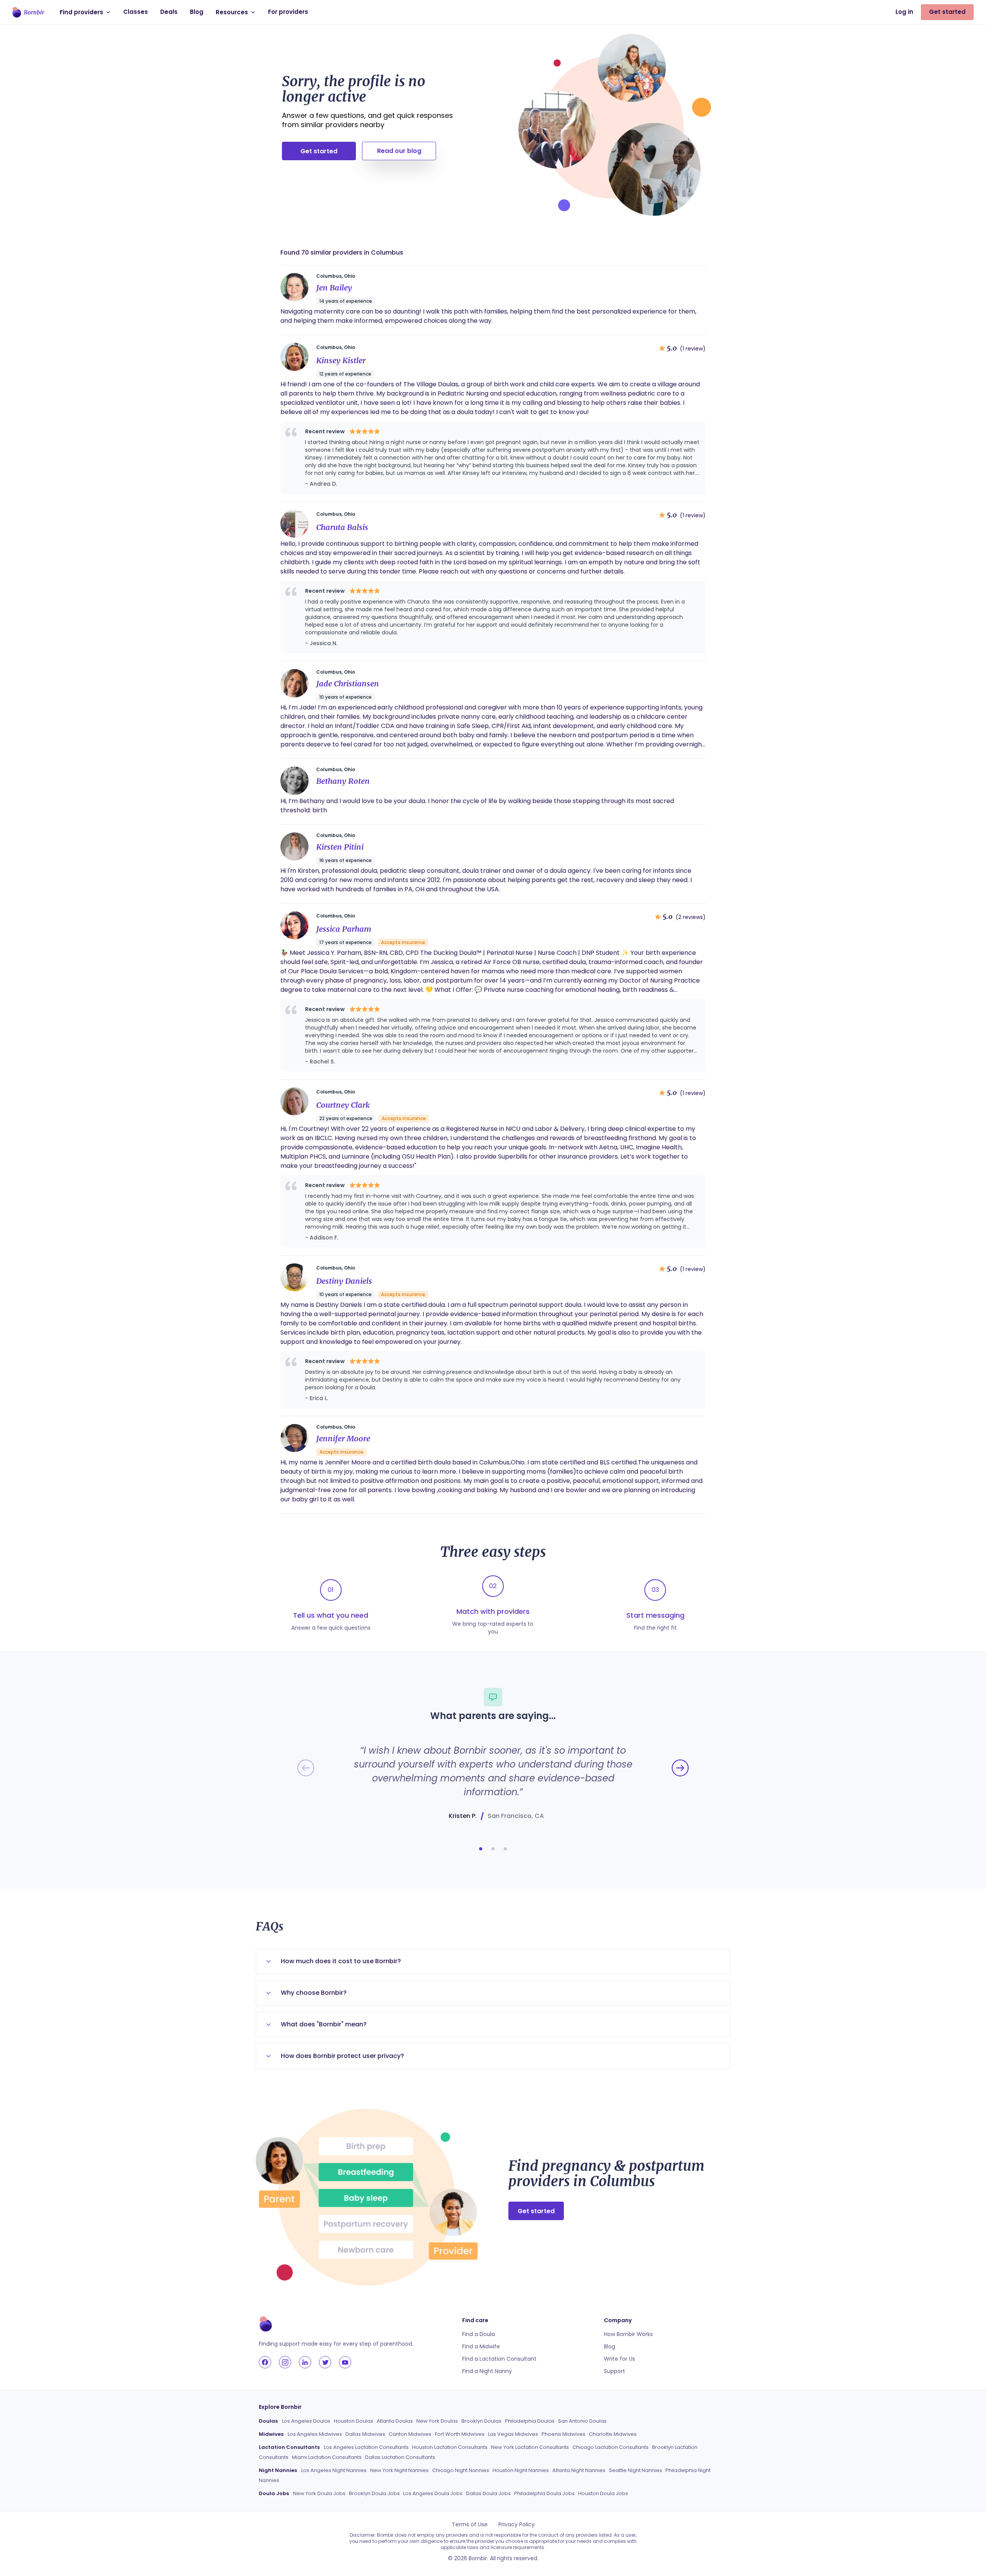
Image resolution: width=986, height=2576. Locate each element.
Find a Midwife (481, 2346)
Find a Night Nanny (487, 2371)
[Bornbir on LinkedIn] (305, 2362)
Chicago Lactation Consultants (610, 2447)
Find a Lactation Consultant (499, 2359)
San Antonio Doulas (582, 2421)
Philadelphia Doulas (530, 2421)
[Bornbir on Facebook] (265, 2362)
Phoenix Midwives (563, 2434)
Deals (169, 12)
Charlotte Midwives (613, 2434)
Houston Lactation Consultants (450, 2447)
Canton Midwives (410, 2434)
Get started (947, 12)
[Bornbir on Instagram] (285, 2362)
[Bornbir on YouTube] (345, 2362)
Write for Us (620, 2359)
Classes (136, 12)
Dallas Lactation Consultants (400, 2457)
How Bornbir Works (628, 2334)
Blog (197, 12)
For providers (288, 12)
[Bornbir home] (28, 12)
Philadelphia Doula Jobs (544, 2493)
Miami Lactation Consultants (327, 2457)
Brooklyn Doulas (481, 2421)
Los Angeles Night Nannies (334, 2470)
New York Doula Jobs (319, 2493)
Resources (232, 12)
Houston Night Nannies (521, 2470)
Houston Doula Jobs (603, 2493)
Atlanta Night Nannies (579, 2470)
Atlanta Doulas (395, 2421)
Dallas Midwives (365, 2434)
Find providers (81, 12)
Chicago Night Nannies (461, 2470)
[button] (481, 1849)
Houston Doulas (354, 2421)
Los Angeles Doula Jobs (433, 2493)
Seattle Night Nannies (636, 2470)
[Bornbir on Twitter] (325, 2362)
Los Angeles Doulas (306, 2421)
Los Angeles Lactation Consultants (366, 2447)
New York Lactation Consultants (530, 2447)
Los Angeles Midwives (315, 2434)
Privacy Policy (516, 2524)
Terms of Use (470, 2524)
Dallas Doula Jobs (488, 2493)
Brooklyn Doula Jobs (374, 2493)
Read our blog (399, 151)
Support (615, 2371)
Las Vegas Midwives (513, 2434)
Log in (904, 12)
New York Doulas (437, 2421)
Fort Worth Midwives (460, 2434)
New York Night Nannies (399, 2470)
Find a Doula (479, 2334)
